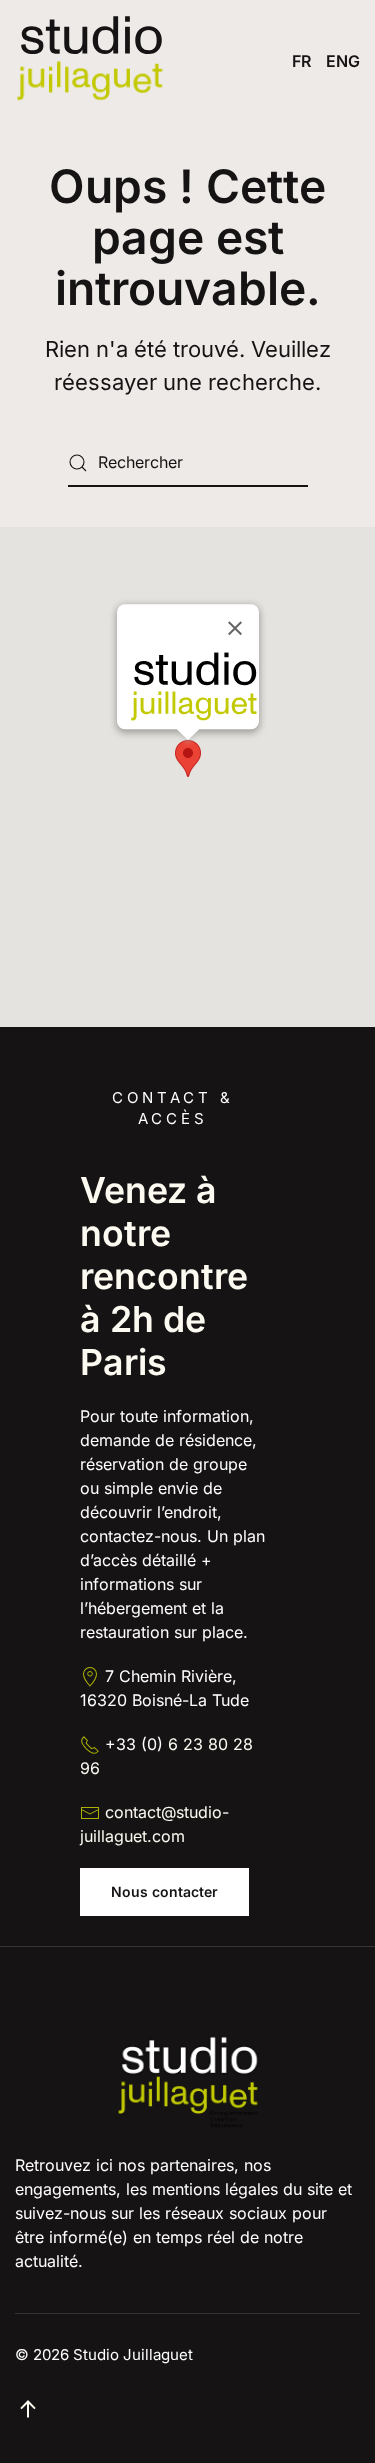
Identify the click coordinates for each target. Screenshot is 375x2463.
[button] (188, 758)
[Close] (235, 629)
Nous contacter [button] (164, 1891)
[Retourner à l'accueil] (90, 60)
